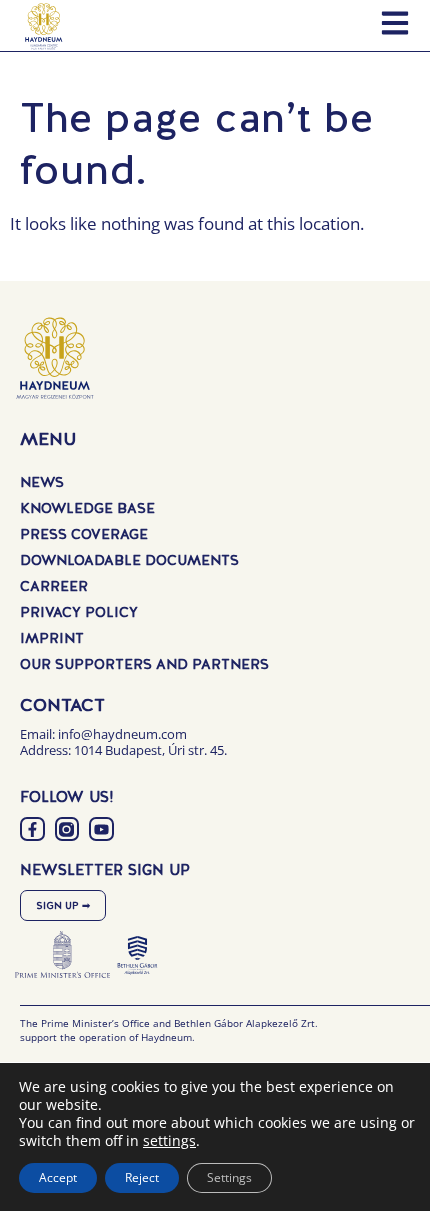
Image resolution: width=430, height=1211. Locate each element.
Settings (229, 1177)
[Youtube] (101, 829)
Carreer (54, 586)
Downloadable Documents (129, 560)
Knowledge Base (87, 508)
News (42, 482)
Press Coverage (84, 534)
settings (169, 1141)
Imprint (52, 638)
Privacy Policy (79, 612)
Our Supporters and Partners (144, 664)
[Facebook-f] (32, 829)
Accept (58, 1177)
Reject (142, 1177)
